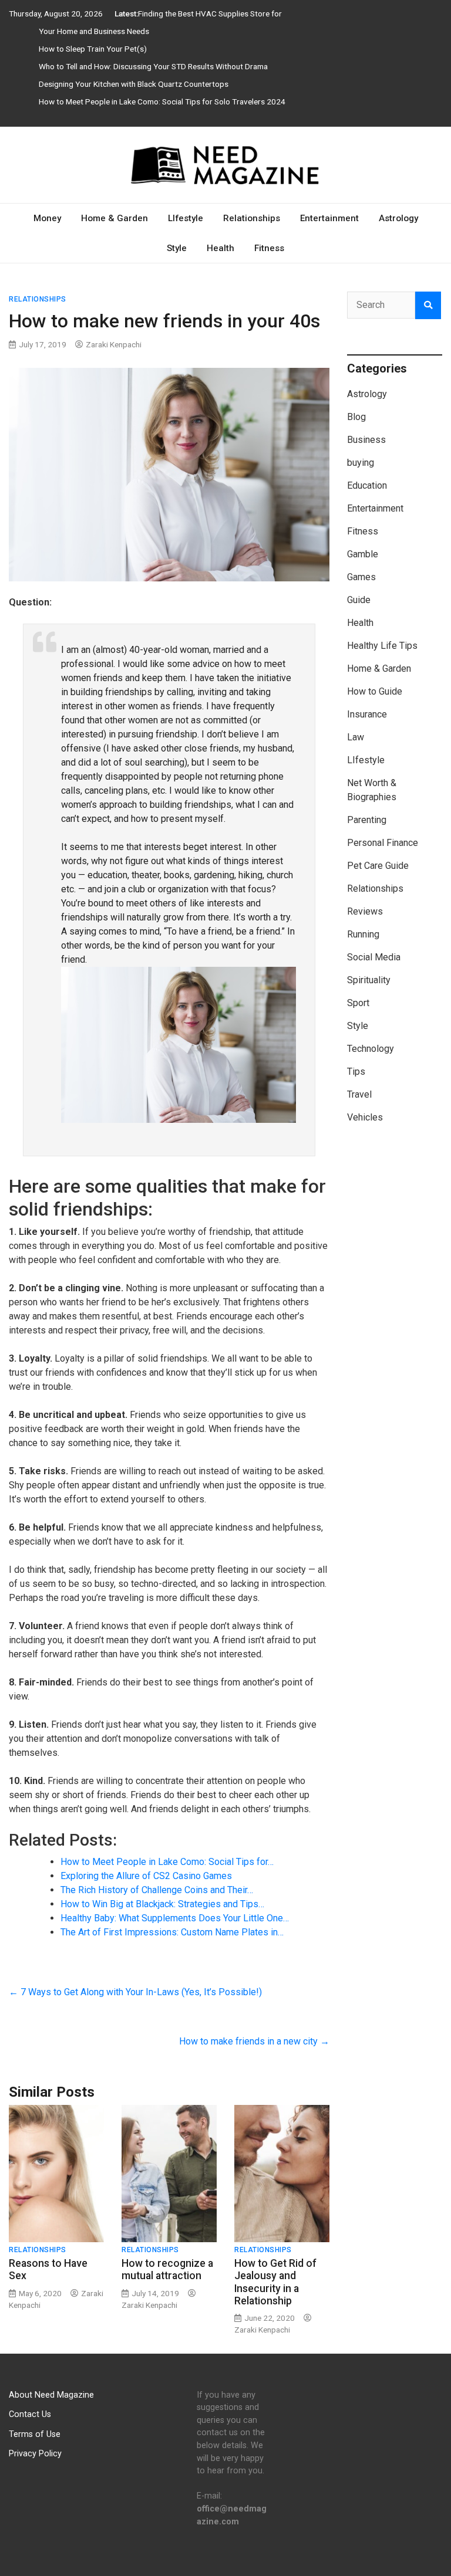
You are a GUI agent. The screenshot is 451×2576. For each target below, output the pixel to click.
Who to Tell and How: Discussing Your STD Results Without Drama (153, 66)
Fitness (269, 248)
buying (361, 463)
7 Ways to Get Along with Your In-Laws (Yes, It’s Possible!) (135, 1992)
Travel (359, 1094)
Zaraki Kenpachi (114, 344)
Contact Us (30, 2414)
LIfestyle (186, 218)
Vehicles (365, 1117)
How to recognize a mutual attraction (167, 2269)
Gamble (363, 554)
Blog (356, 417)
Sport (358, 1003)
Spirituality (369, 980)
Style (177, 248)
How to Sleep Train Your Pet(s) (93, 49)
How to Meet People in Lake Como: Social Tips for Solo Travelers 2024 (162, 101)
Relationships (252, 218)
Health (221, 248)
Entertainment (329, 218)
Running (363, 934)
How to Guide (375, 691)
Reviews (365, 911)
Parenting (367, 820)
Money (47, 218)
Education (367, 485)
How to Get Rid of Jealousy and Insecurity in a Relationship (275, 2282)
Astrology (398, 218)
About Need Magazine (51, 2395)
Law (356, 737)
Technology (371, 1049)
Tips (356, 1072)
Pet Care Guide (378, 866)
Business (366, 440)
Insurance (367, 714)
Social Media (374, 957)
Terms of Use (35, 2434)
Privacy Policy (35, 2454)
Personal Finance (383, 843)
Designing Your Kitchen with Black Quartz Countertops (134, 84)
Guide (359, 600)
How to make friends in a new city (254, 2041)
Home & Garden (115, 218)
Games (361, 577)
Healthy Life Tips (382, 646)
